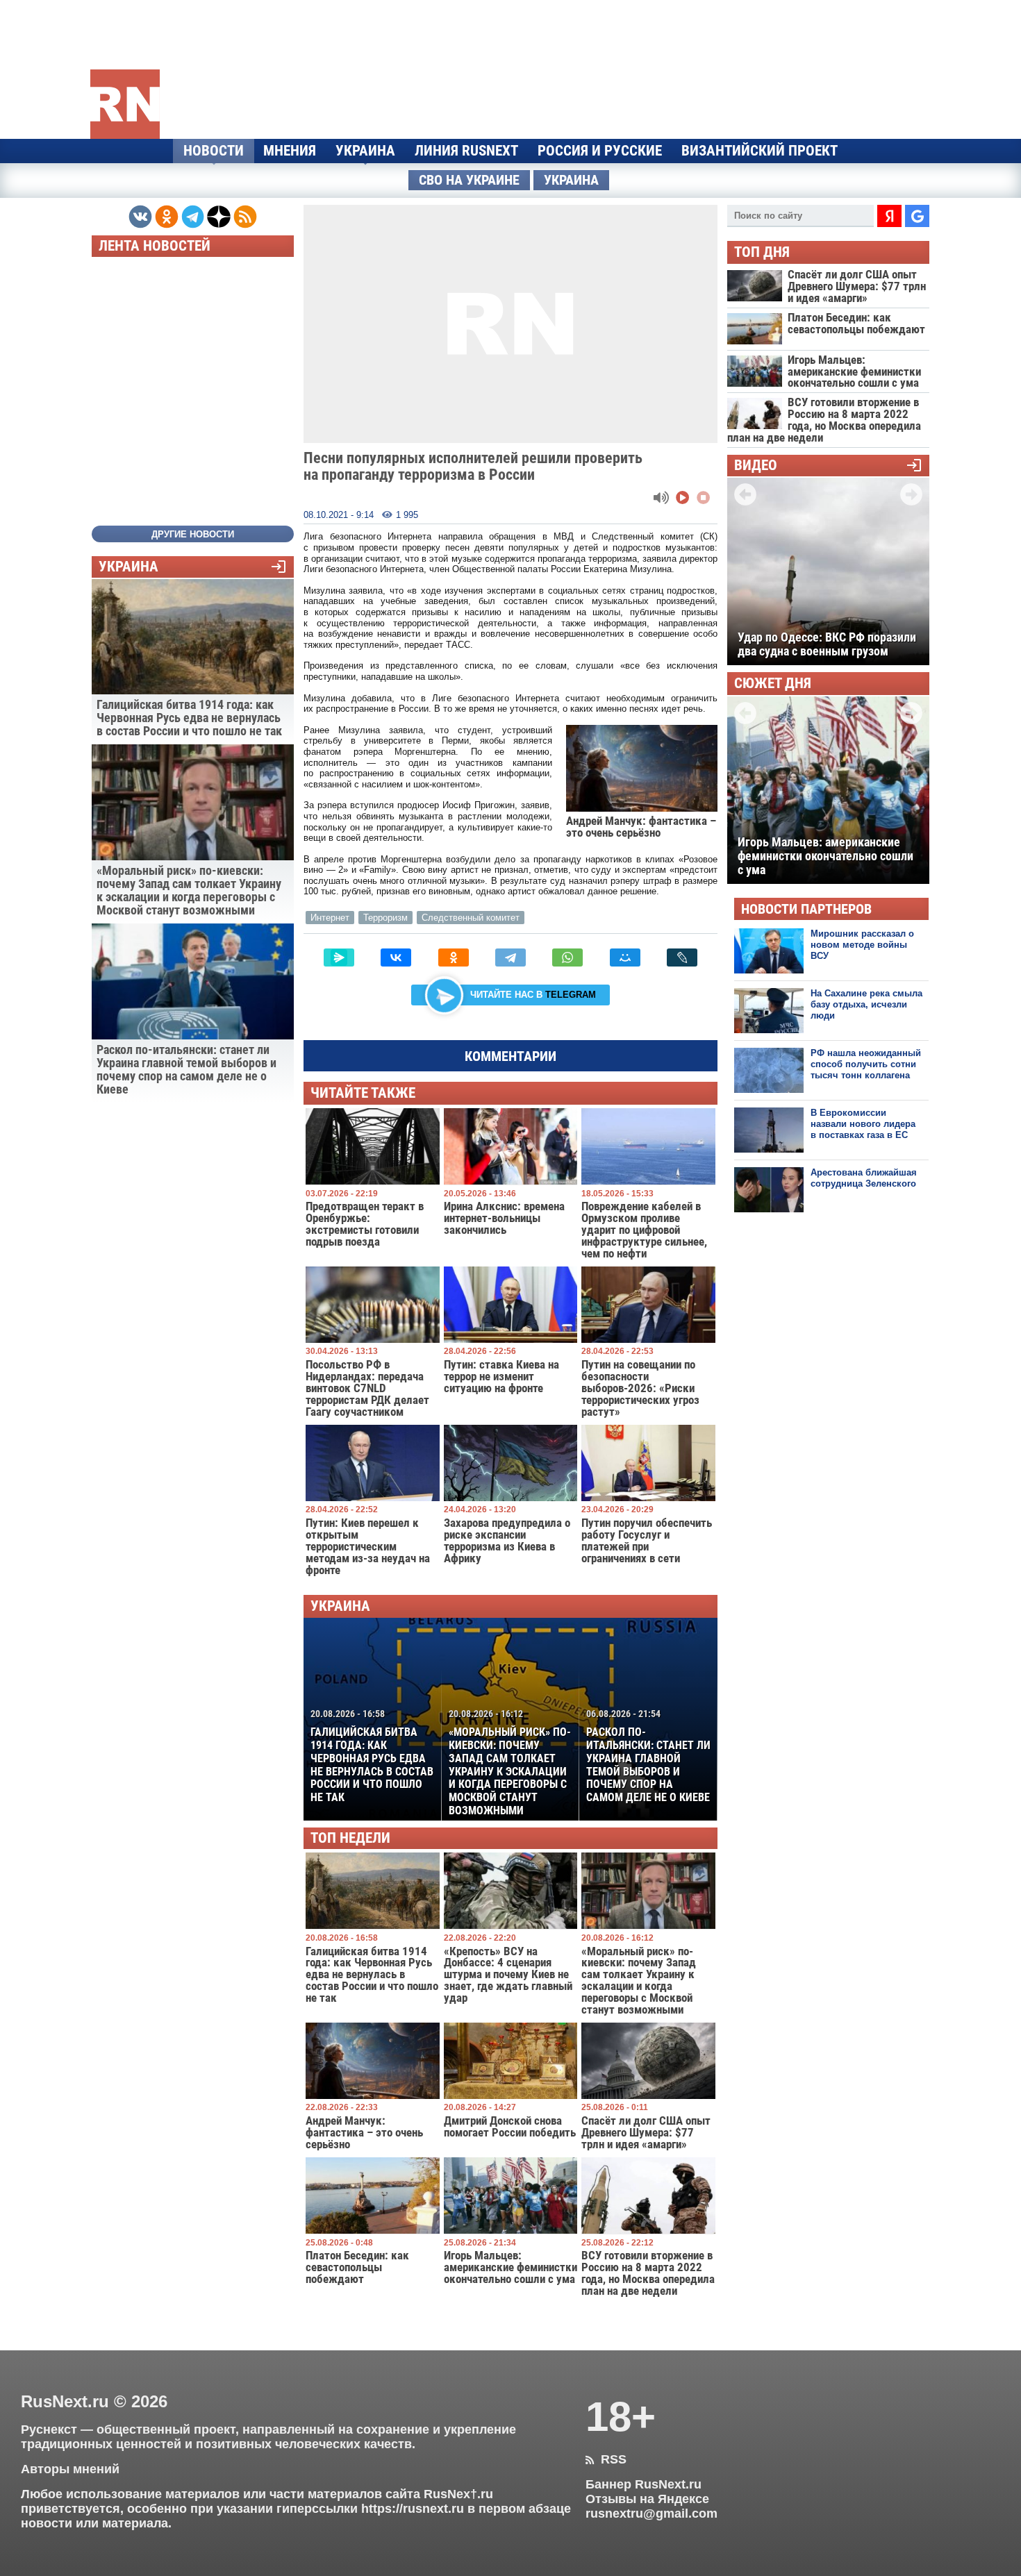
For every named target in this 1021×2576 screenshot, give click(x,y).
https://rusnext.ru (413, 2509)
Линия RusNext (466, 151)
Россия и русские (600, 151)
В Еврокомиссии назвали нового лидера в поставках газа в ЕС (863, 1124)
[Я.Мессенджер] (339, 957)
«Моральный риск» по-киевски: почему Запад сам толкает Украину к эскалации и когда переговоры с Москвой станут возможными (510, 1763)
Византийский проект (759, 151)
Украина (365, 151)
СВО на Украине (469, 180)
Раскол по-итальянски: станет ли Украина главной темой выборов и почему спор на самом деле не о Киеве (648, 1756)
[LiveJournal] (682, 957)
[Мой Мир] (625, 957)
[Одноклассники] (454, 957)
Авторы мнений (70, 2469)
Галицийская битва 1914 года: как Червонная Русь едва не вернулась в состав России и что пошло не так (372, 1756)
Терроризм (385, 918)
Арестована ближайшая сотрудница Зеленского (864, 1178)
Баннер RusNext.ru (644, 2484)
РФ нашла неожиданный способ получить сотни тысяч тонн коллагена (866, 1064)
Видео (756, 466)
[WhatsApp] (567, 957)
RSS (606, 2459)
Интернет (330, 918)
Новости (214, 151)
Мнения (290, 151)
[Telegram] (510, 957)
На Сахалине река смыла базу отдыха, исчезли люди (866, 1005)
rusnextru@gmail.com (651, 2514)
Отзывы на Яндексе (647, 2499)
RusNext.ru (65, 2401)
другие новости (193, 534)
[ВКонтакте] (396, 957)
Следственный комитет (471, 918)
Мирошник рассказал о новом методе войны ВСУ (862, 945)
